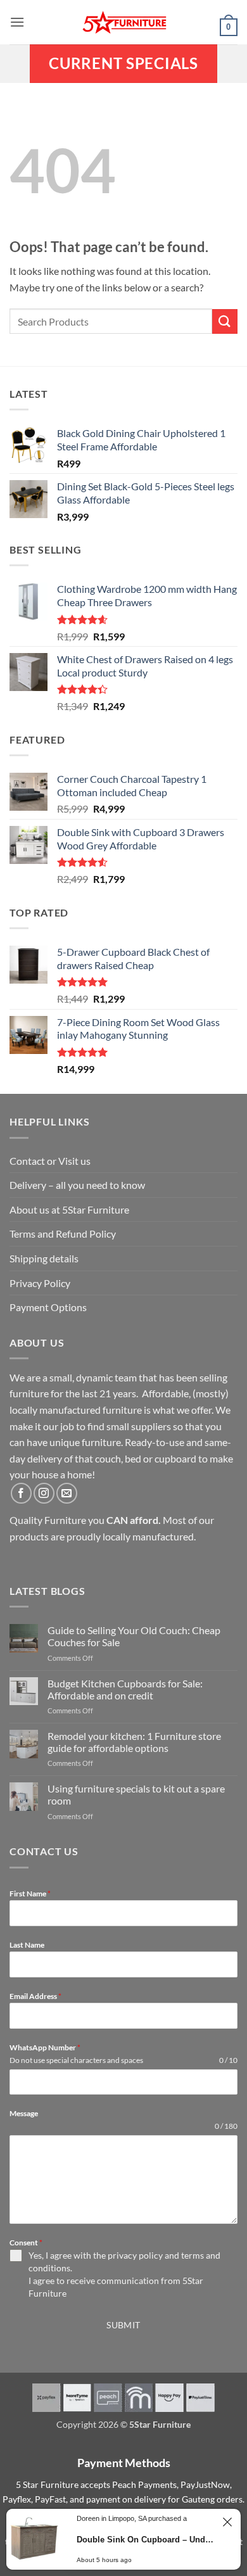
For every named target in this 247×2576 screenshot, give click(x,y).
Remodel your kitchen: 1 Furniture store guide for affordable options (134, 1742)
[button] (17, 22)
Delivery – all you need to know (77, 1185)
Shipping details (44, 1258)
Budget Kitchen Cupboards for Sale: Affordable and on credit (125, 1689)
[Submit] (225, 321)
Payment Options (48, 1307)
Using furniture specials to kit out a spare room (136, 1794)
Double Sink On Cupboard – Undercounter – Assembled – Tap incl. (146, 2540)
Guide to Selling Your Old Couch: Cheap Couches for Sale (134, 1636)
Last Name (27, 1945)
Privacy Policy (40, 1283)
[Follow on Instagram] (44, 1493)
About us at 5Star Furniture (69, 1209)
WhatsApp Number (45, 2047)
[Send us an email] (67, 1493)
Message (24, 2113)
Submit (123, 2325)
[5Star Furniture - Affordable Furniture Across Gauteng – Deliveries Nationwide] (123, 22)
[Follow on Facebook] (21, 1493)
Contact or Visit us (50, 1161)
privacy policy (135, 2255)
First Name (30, 1894)
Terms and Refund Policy (63, 1234)
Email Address (35, 1996)
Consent (26, 2243)
